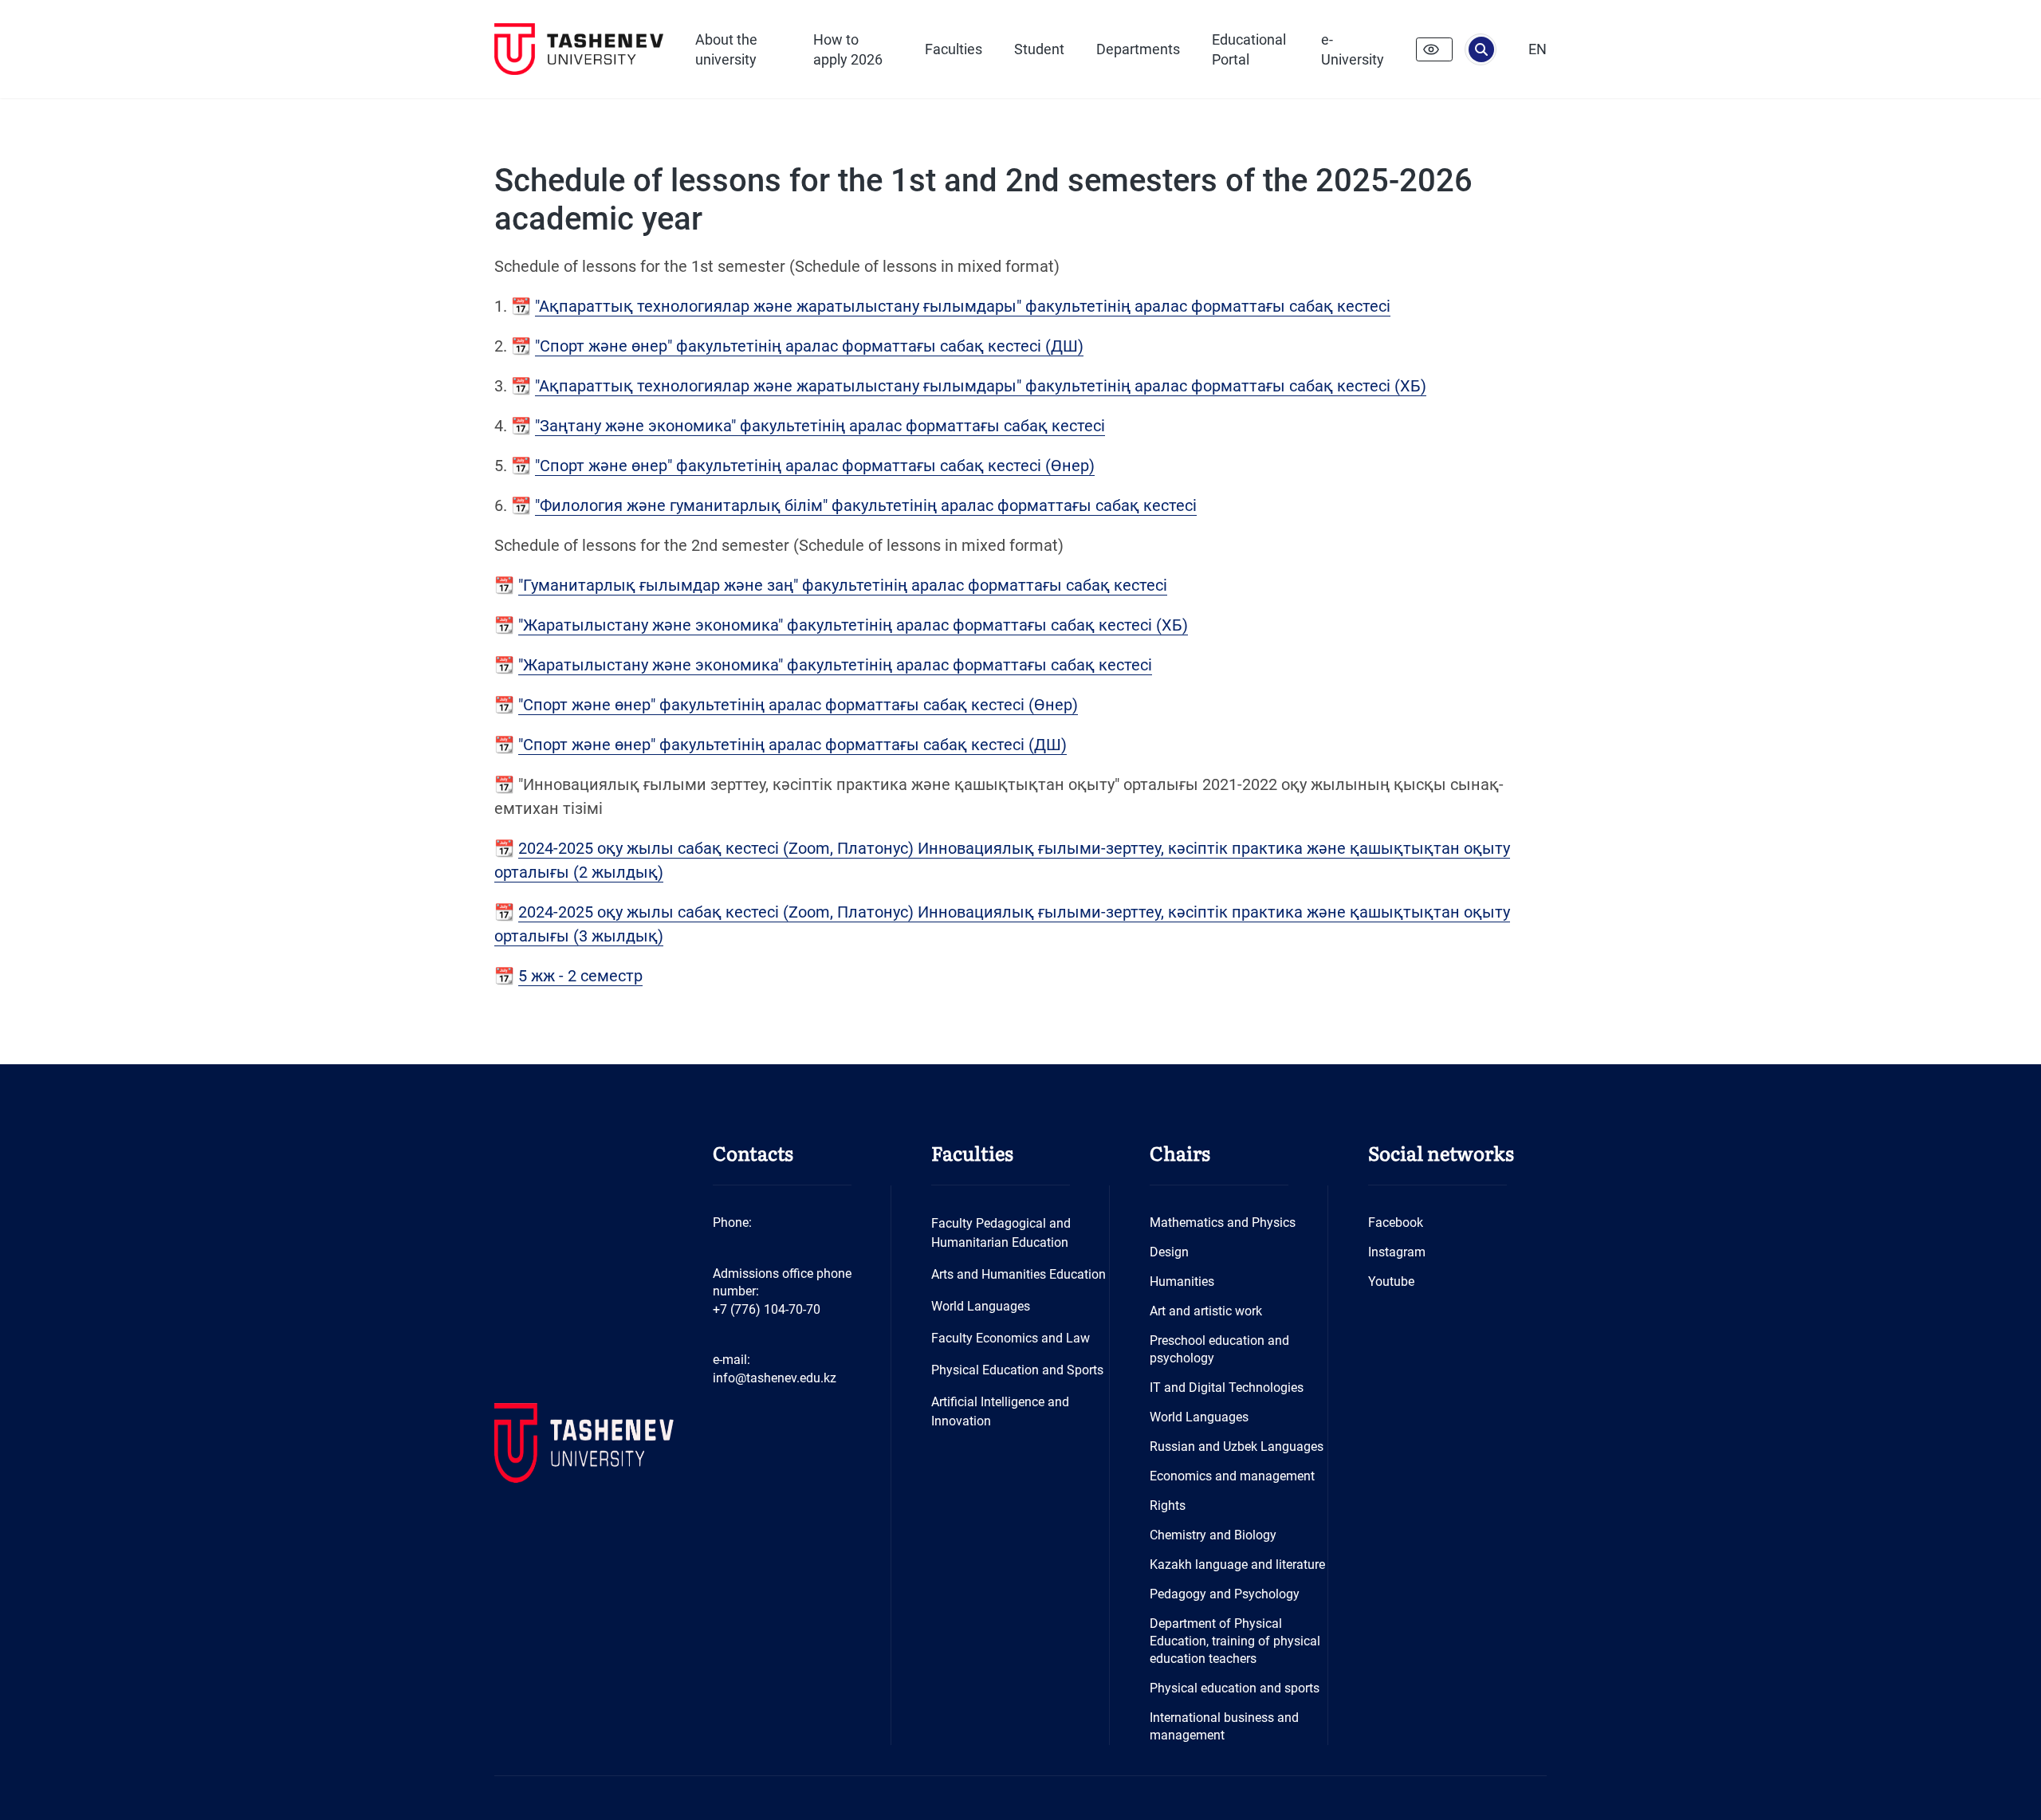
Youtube (1391, 1281)
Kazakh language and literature (1237, 1564)
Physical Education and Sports (1017, 1370)
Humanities (1182, 1281)
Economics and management (1232, 1476)
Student (1039, 49)
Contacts (753, 1152)
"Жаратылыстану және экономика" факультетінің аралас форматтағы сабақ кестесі (835, 665)
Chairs (1180, 1152)
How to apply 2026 (848, 49)
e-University (1353, 49)
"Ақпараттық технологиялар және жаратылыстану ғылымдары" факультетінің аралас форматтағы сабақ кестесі (963, 306)
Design (1169, 1252)
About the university (726, 49)
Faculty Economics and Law (1011, 1338)
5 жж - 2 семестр (580, 976)
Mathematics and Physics (1223, 1223)
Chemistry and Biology (1213, 1535)
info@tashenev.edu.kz (775, 1378)
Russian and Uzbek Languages (1237, 1447)
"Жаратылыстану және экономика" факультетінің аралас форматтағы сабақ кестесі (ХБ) (853, 625)
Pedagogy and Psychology (1225, 1594)
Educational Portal (1249, 49)
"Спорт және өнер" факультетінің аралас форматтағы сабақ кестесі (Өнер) (815, 466)
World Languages (981, 1306)
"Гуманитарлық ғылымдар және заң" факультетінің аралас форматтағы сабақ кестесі (843, 585)
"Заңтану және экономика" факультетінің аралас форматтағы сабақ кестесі (820, 426)
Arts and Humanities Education (1019, 1274)
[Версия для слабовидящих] (1434, 49)
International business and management (1224, 1726)
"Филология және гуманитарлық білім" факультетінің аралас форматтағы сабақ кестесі (866, 505)
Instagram (1397, 1252)
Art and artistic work (1206, 1311)
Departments (1138, 49)
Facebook (1396, 1223)
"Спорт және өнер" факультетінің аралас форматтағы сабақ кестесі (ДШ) (809, 346)
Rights (1168, 1506)
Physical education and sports (1235, 1688)
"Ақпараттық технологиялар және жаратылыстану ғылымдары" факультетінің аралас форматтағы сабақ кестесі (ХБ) (981, 386)
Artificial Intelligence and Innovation (1000, 1411)
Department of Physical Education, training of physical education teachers (1235, 1641)
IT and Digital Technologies (1227, 1388)
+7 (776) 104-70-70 (767, 1309)
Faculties (954, 49)
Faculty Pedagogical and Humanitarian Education (1001, 1233)
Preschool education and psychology (1219, 1349)
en (1538, 49)
